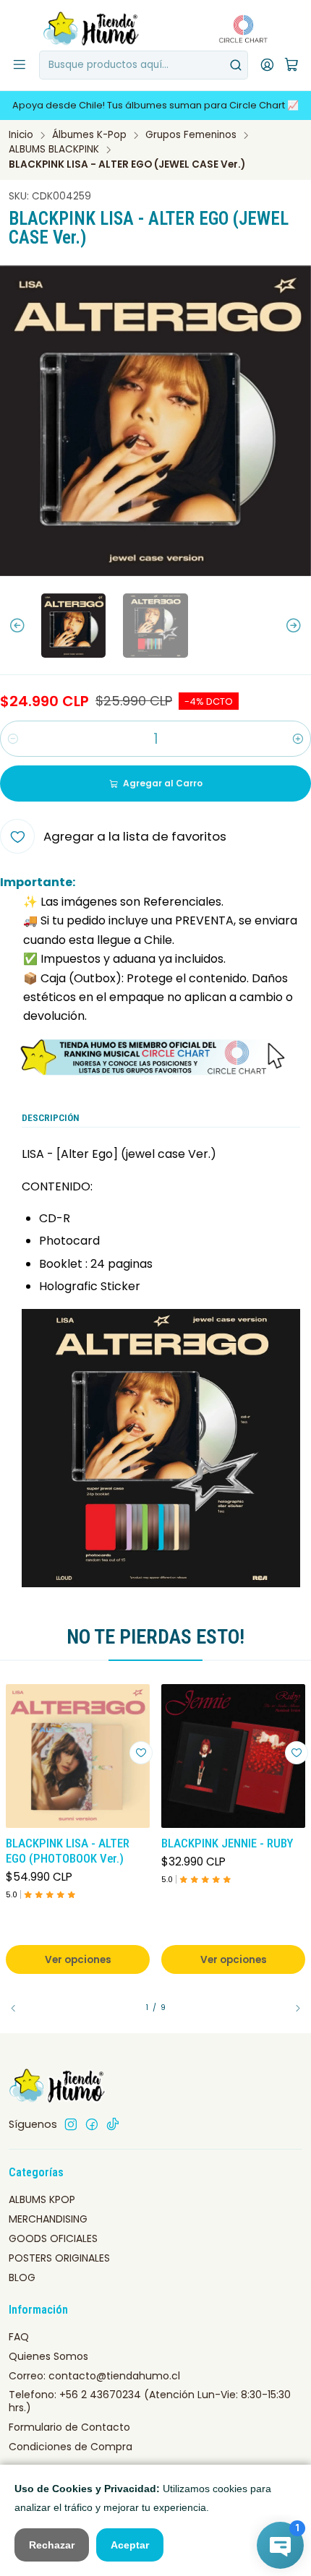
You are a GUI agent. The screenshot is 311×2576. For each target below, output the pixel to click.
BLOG (22, 2277)
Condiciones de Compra (71, 2447)
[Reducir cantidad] (13, 739)
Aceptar (130, 2545)
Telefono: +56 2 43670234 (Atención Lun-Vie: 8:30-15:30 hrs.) (150, 2401)
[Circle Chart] (239, 29)
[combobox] (144, 65)
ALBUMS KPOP (42, 2199)
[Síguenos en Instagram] (71, 2124)
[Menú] (20, 65)
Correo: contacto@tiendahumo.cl (94, 2376)
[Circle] (155, 1057)
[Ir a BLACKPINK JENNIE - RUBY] (233, 1756)
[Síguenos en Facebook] (92, 2124)
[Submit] (236, 65)
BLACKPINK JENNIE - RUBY (227, 1843)
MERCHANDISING (48, 2219)
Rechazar (52, 2545)
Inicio (21, 135)
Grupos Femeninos (191, 135)
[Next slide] (300, 626)
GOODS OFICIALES (53, 2238)
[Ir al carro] (291, 65)
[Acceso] (267, 65)
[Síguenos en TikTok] (113, 2124)
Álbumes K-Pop (89, 135)
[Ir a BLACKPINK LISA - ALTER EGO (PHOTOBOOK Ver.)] (78, 1756)
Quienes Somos (48, 2356)
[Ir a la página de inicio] (92, 29)
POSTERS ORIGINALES (59, 2258)
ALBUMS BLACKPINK (54, 150)
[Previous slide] (11, 626)
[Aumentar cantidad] (298, 739)
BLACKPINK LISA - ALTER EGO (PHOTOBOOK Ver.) (68, 1851)
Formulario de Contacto (69, 2427)
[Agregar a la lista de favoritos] (141, 1753)
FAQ (19, 2337)
